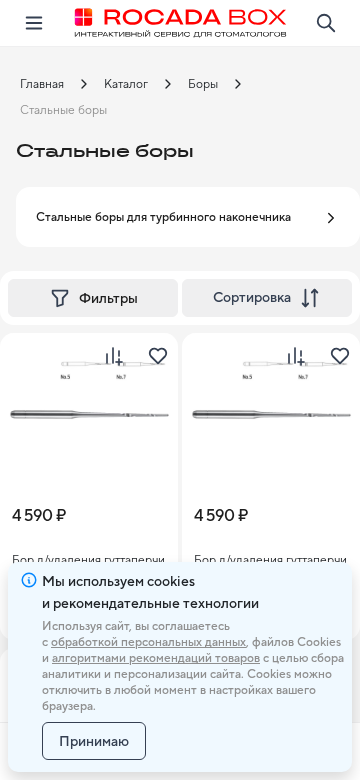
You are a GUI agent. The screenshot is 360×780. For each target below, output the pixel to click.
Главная (42, 84)
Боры (203, 84)
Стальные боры (63, 110)
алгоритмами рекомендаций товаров (156, 658)
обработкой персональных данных (148, 642)
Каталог (126, 84)
